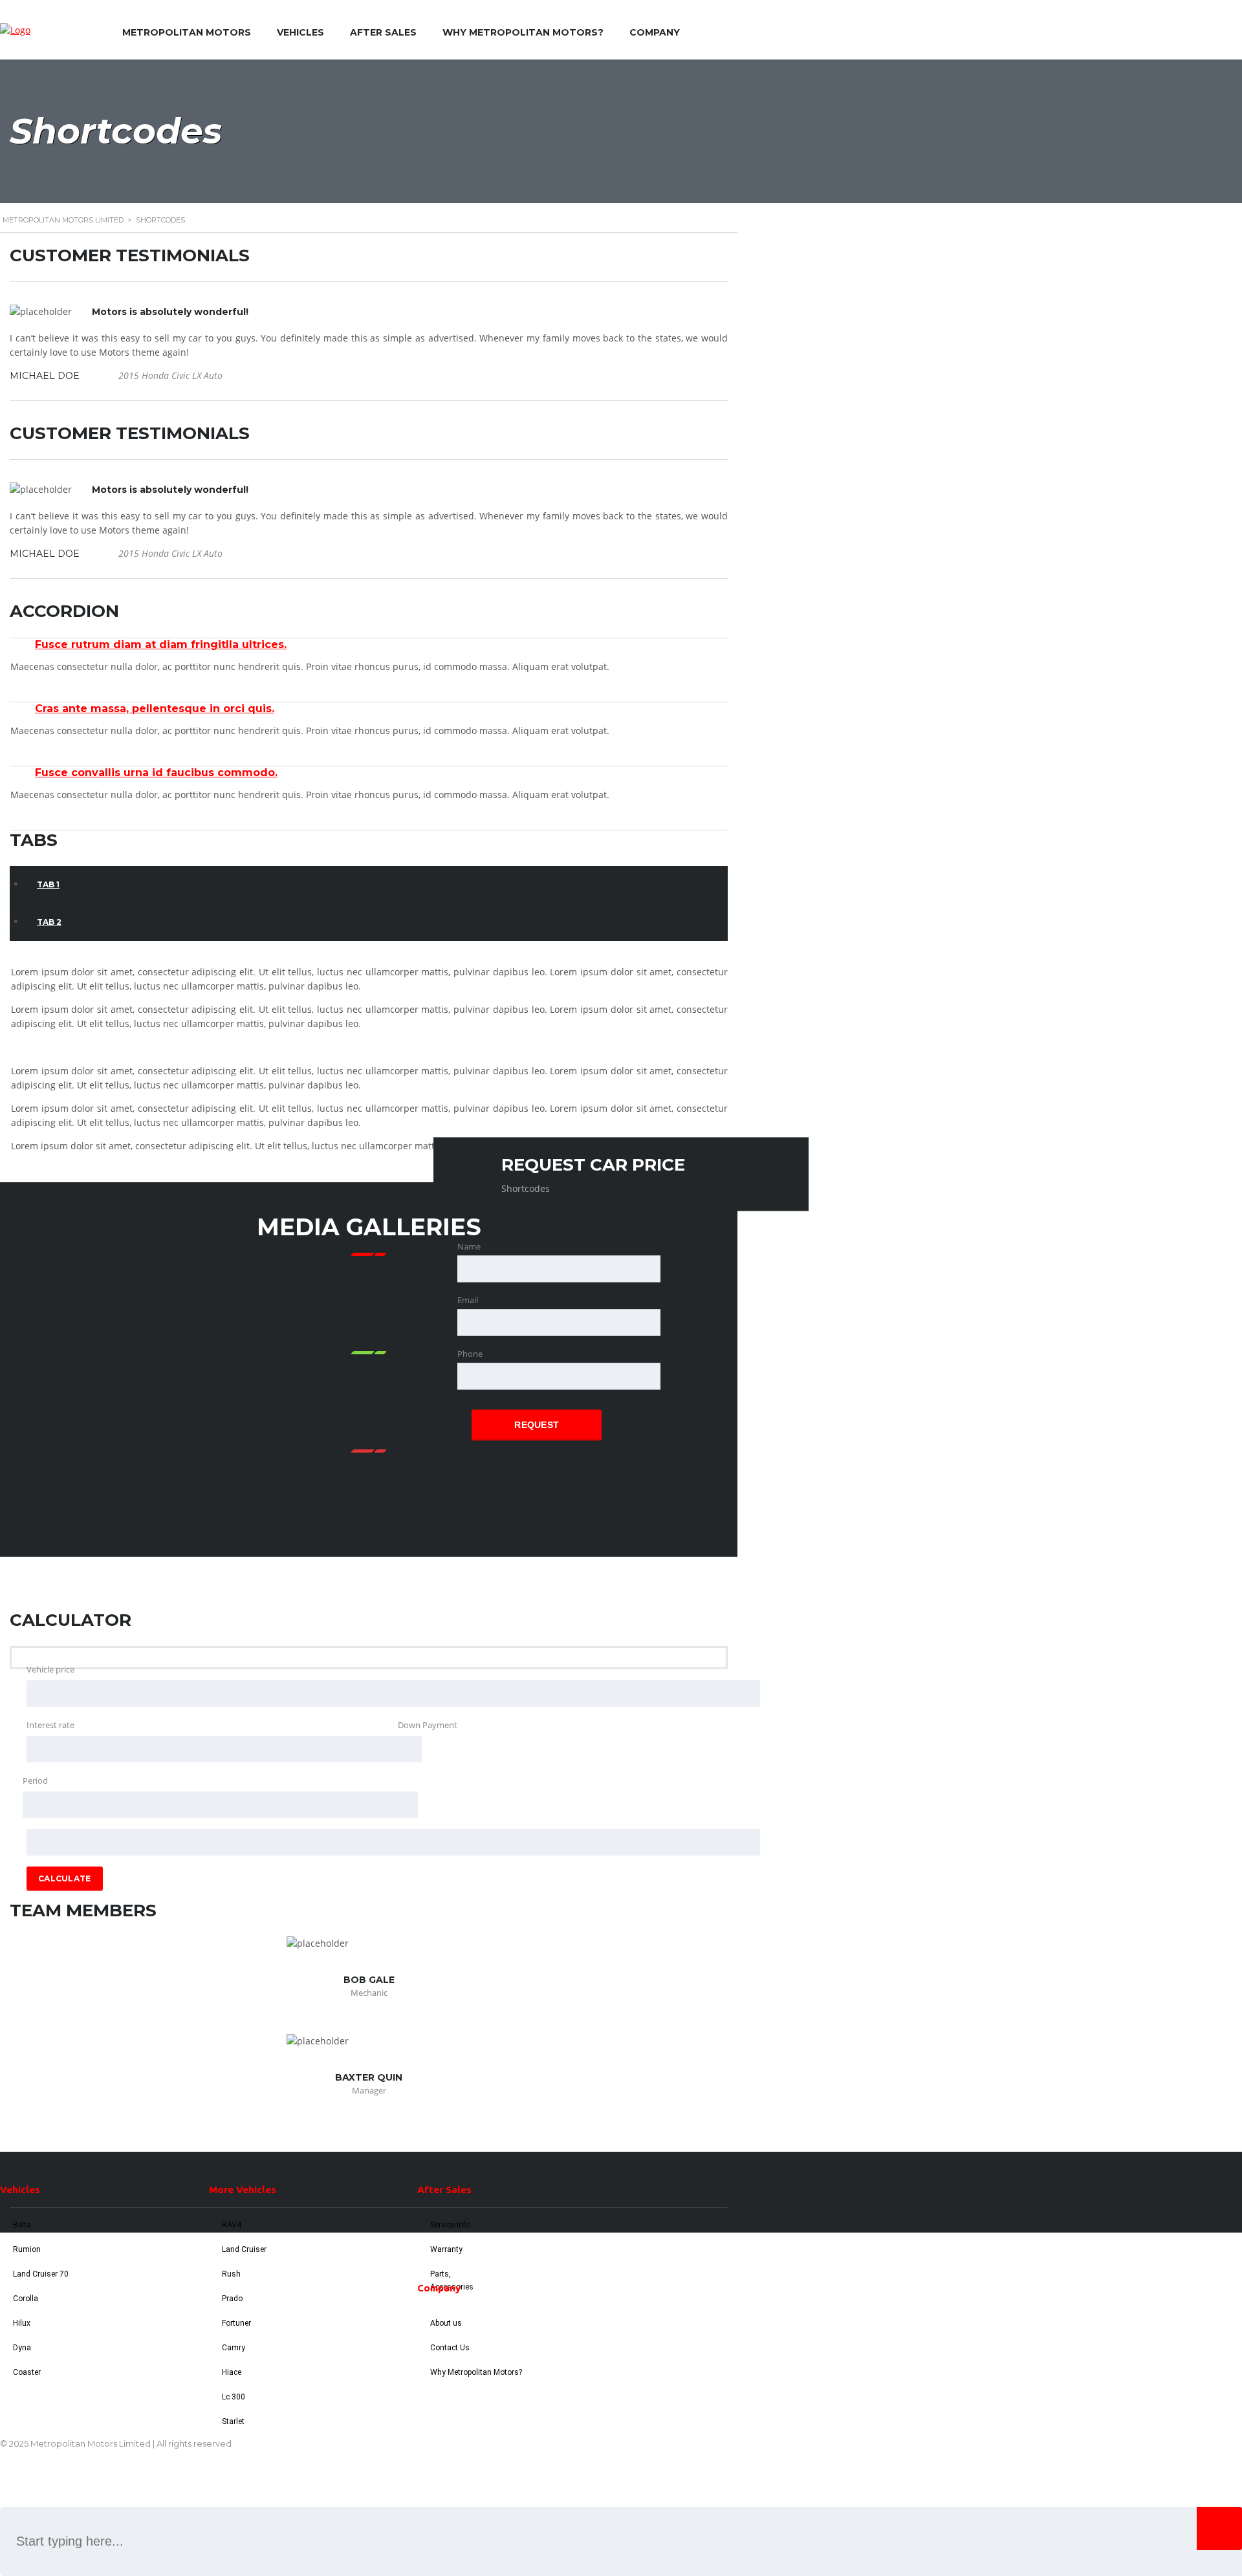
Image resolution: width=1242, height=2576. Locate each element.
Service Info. (451, 2225)
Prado (232, 2299)
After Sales (383, 32)
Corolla (26, 2299)
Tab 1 (48, 884)
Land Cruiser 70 (41, 2274)
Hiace (232, 2372)
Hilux (22, 2323)
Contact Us (450, 2348)
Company (655, 32)
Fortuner (236, 2323)
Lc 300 (234, 2397)
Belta (22, 2225)
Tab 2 (49, 922)
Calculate (65, 1878)
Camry (234, 2348)
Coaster (27, 2372)
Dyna (22, 2348)
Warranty (446, 2249)
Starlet (233, 2421)
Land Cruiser (244, 2249)
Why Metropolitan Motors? (523, 32)
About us (446, 2323)
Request (537, 1425)
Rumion (27, 2249)
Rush (231, 2274)
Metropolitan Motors (187, 32)
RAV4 (232, 2225)
